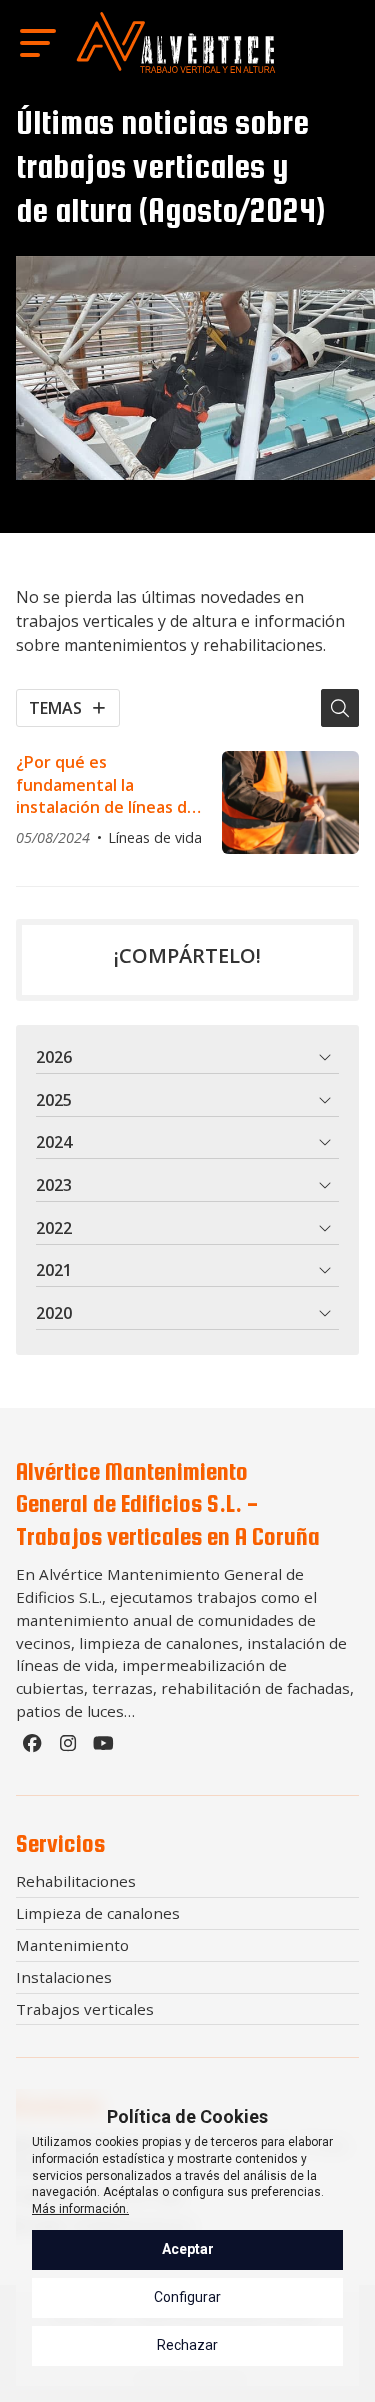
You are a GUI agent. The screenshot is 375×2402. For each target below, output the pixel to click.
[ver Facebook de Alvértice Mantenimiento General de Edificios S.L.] (34, 1748)
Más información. (80, 2209)
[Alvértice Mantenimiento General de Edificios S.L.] (176, 42)
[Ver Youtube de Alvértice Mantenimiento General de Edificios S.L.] (106, 1748)
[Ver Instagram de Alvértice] (70, 1748)
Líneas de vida (155, 837)
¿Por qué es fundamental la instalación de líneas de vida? (106, 784)
